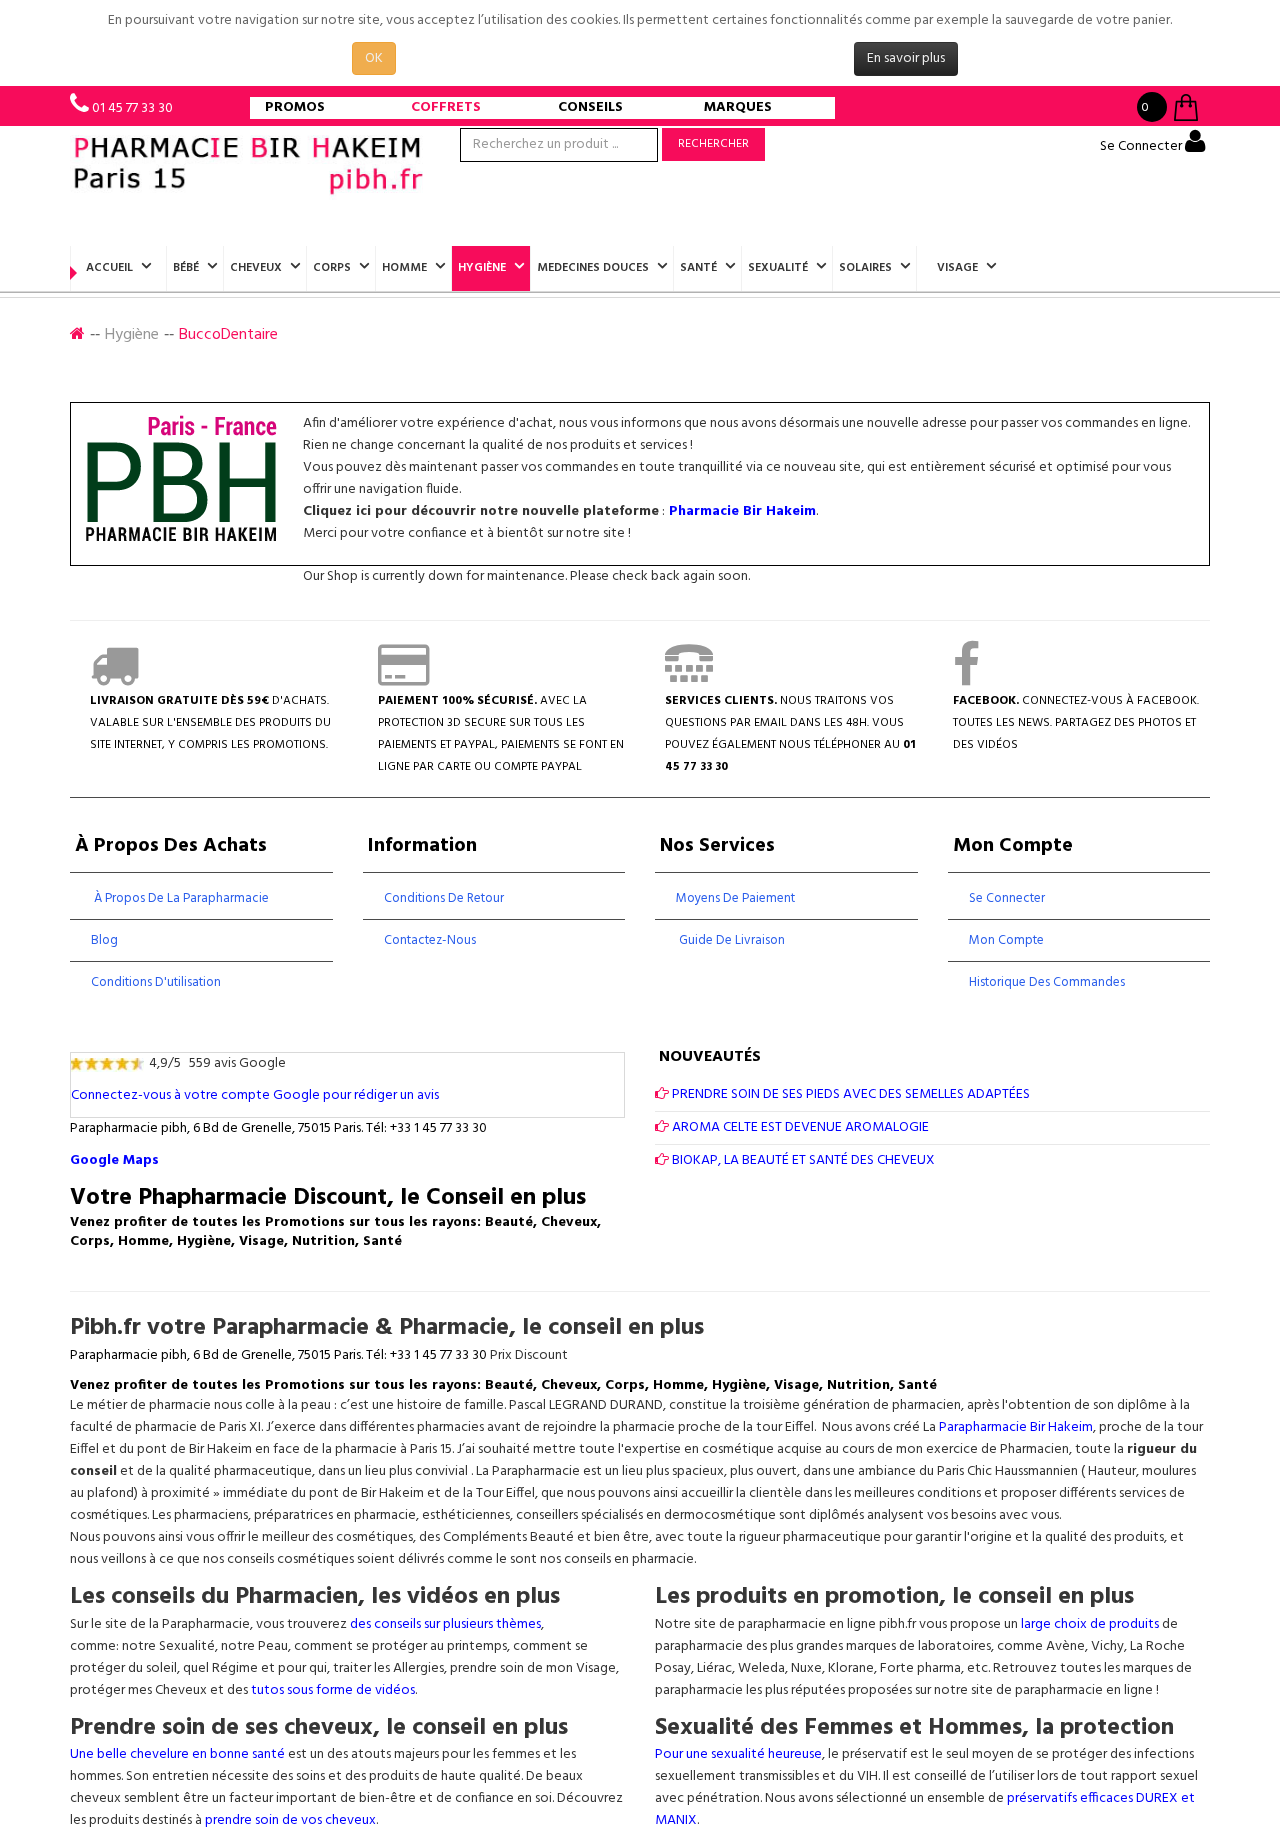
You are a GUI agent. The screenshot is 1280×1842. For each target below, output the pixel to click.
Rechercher (713, 144)
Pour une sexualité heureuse (738, 1754)
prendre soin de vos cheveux (290, 1820)
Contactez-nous (430, 940)
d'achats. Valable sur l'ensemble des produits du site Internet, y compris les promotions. (210, 723)
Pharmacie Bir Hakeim (742, 511)
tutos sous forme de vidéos (333, 1690)
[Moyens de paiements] (403, 679)
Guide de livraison (730, 940)
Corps (332, 268)
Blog (104, 940)
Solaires (865, 268)
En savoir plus (906, 58)
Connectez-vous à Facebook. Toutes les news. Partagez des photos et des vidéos (1076, 723)
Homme (404, 268)
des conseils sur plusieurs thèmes (445, 1624)
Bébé (186, 268)
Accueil (109, 268)
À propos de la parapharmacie (180, 898)
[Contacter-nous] (689, 679)
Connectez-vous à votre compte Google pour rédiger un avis (255, 1095)
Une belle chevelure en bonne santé (177, 1754)
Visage (957, 268)
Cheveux (256, 268)
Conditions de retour (444, 898)
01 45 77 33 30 (132, 108)
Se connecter (1007, 898)
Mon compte (1006, 940)
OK (374, 58)
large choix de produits (1091, 1624)
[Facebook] (966, 679)
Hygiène (482, 268)
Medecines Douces (593, 268)
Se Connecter (1142, 146)
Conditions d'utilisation (156, 982)
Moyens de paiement (735, 898)
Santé (698, 268)
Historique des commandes (1047, 982)
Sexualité (778, 268)
